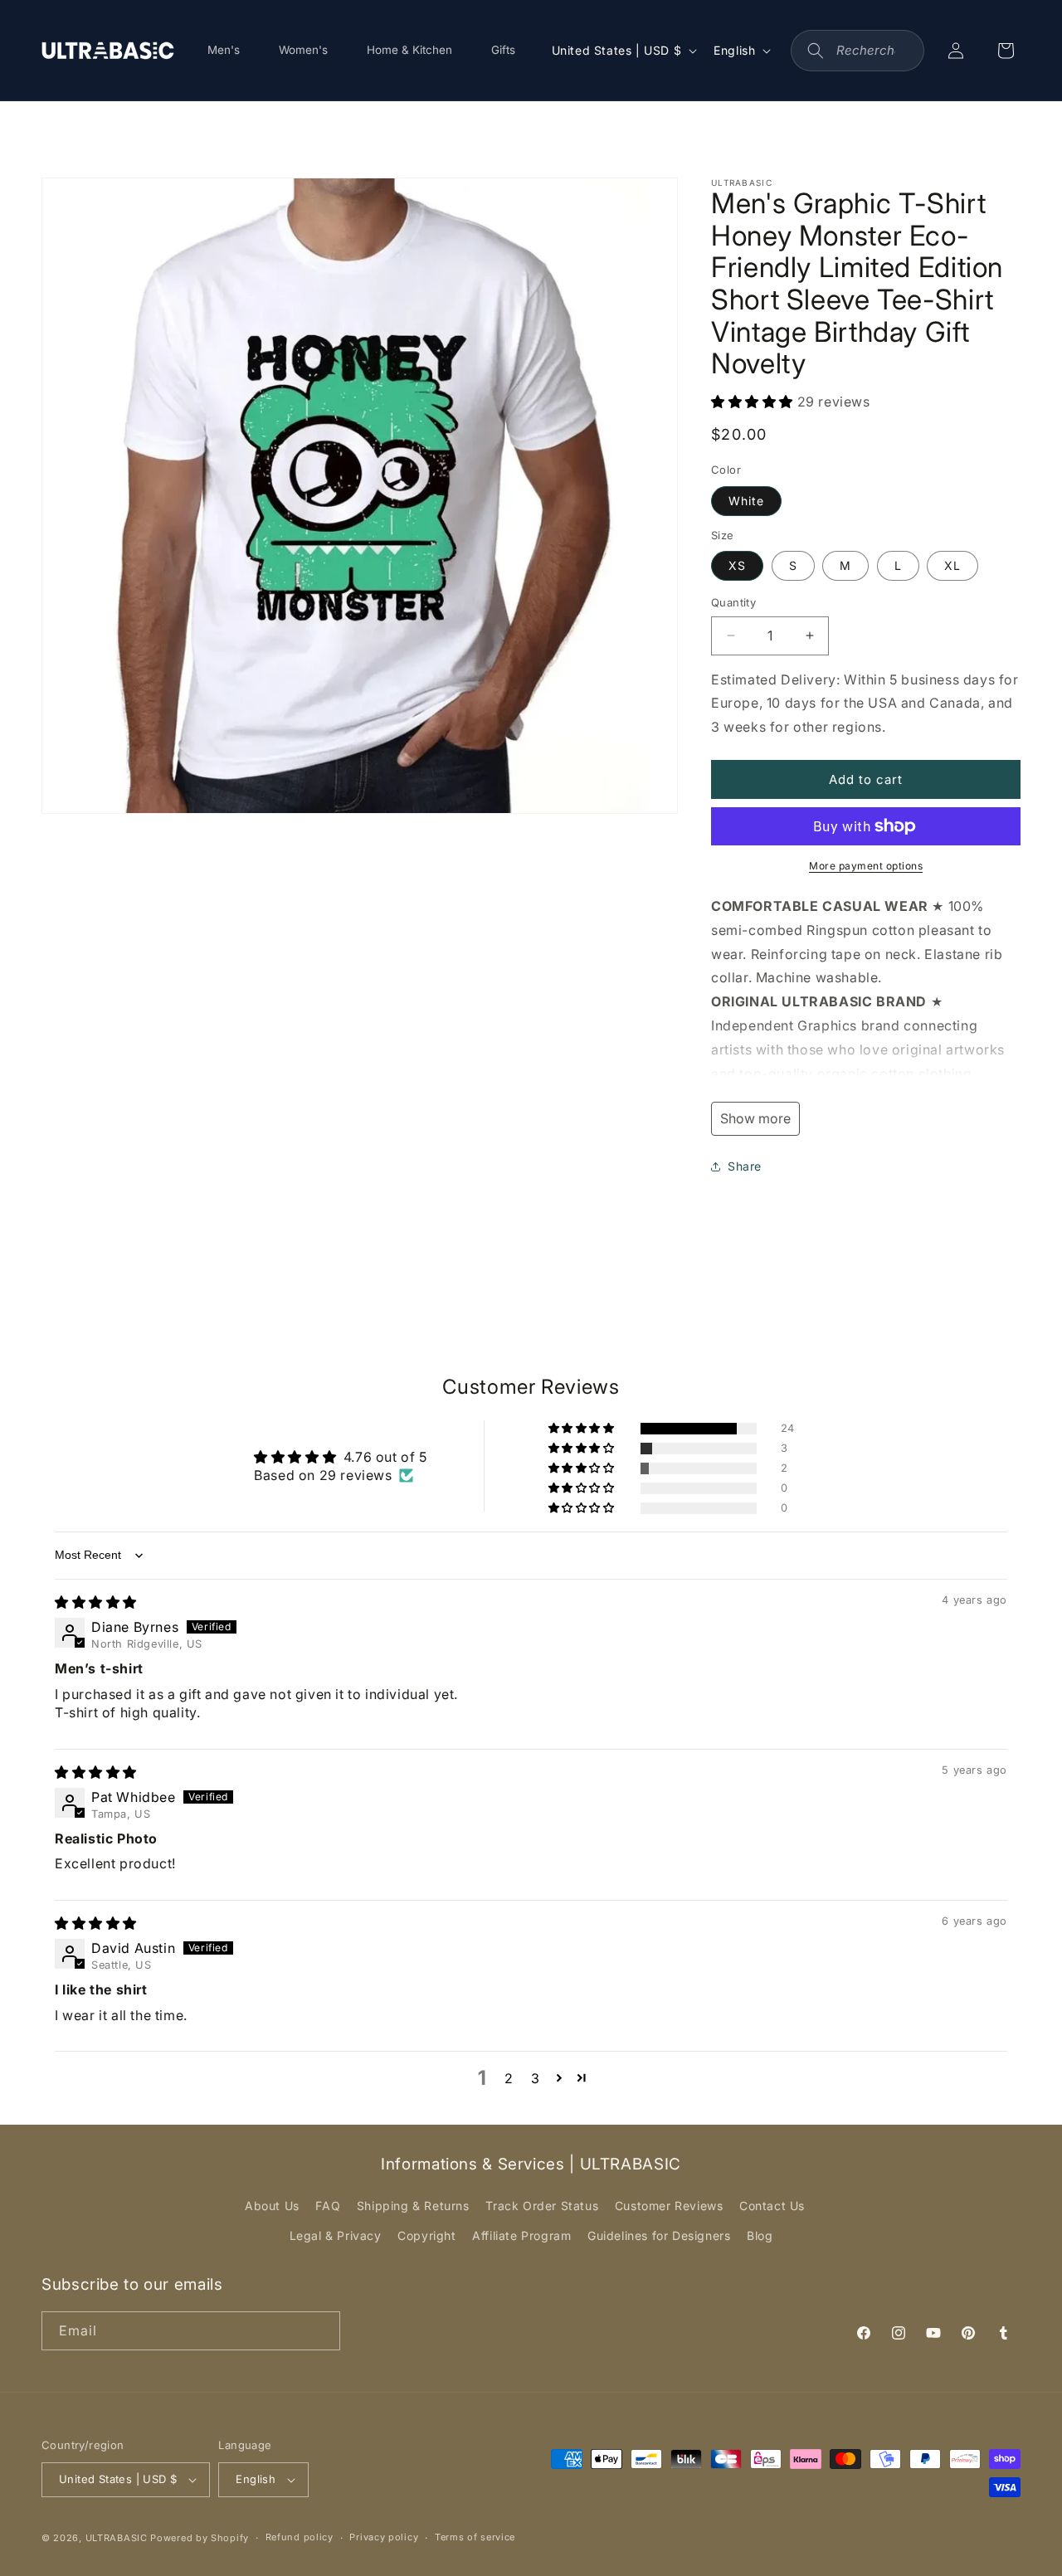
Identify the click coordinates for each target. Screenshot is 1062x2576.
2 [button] (509, 2078)
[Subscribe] (321, 2331)
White (746, 501)
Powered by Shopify (200, 2538)
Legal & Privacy (336, 2235)
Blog (760, 2235)
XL (952, 565)
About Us (272, 2206)
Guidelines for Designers (659, 2235)
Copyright (426, 2235)
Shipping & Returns (413, 2206)
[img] (96, 1602)
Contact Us (772, 2206)
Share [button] (745, 1166)
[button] (754, 402)
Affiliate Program (521, 2235)
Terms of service (475, 2537)
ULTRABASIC (117, 2538)
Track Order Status (542, 2206)
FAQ (328, 2206)
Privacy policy (384, 2537)
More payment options (866, 866)
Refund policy (300, 2537)
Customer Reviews (669, 2206)
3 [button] (536, 2078)
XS (737, 565)
